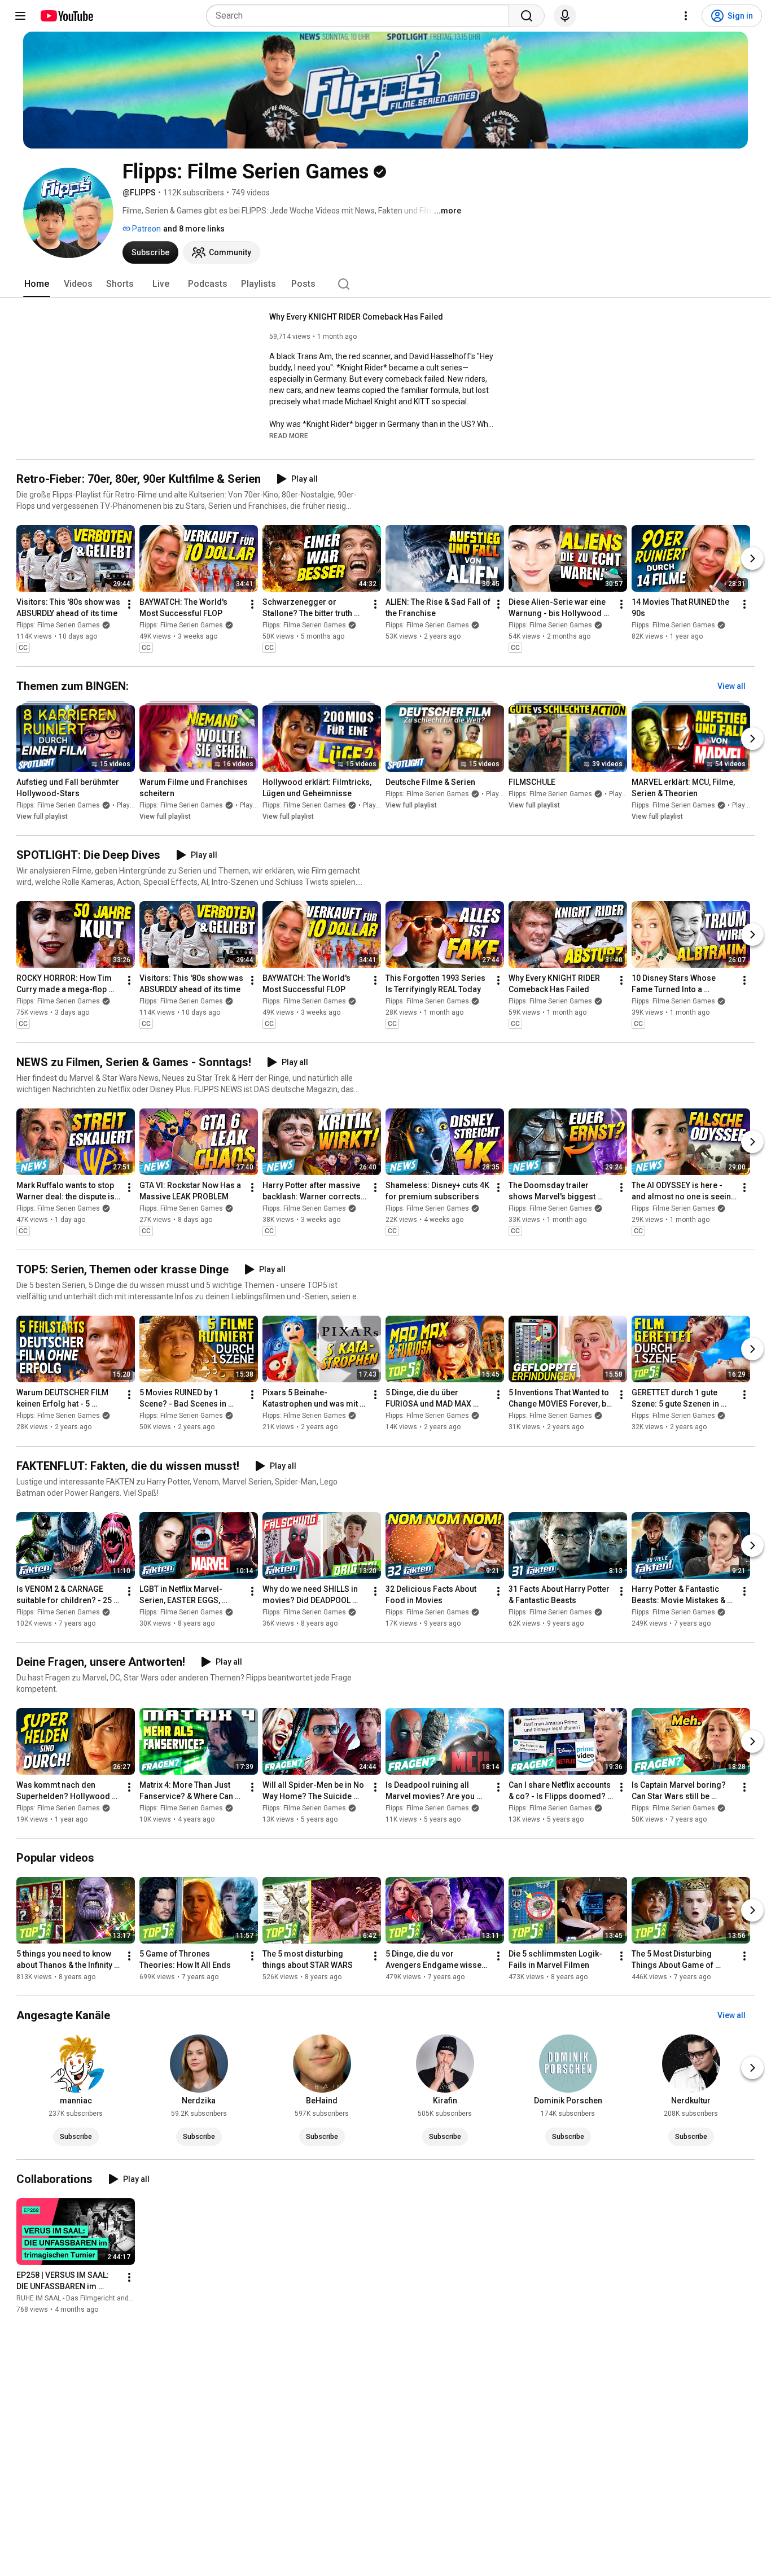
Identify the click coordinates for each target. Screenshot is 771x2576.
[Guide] (20, 16)
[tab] (37, 284)
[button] (289, 435)
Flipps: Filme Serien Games (58, 625)
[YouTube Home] (66, 16)
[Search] (527, 16)
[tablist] (385, 284)
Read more (289, 436)
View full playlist (42, 817)
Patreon (146, 229)
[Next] (752, 558)
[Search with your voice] (565, 16)
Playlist (128, 805)
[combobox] (361, 16)
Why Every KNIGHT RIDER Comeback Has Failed (356, 317)
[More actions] (129, 604)
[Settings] (686, 16)
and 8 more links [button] (194, 229)
